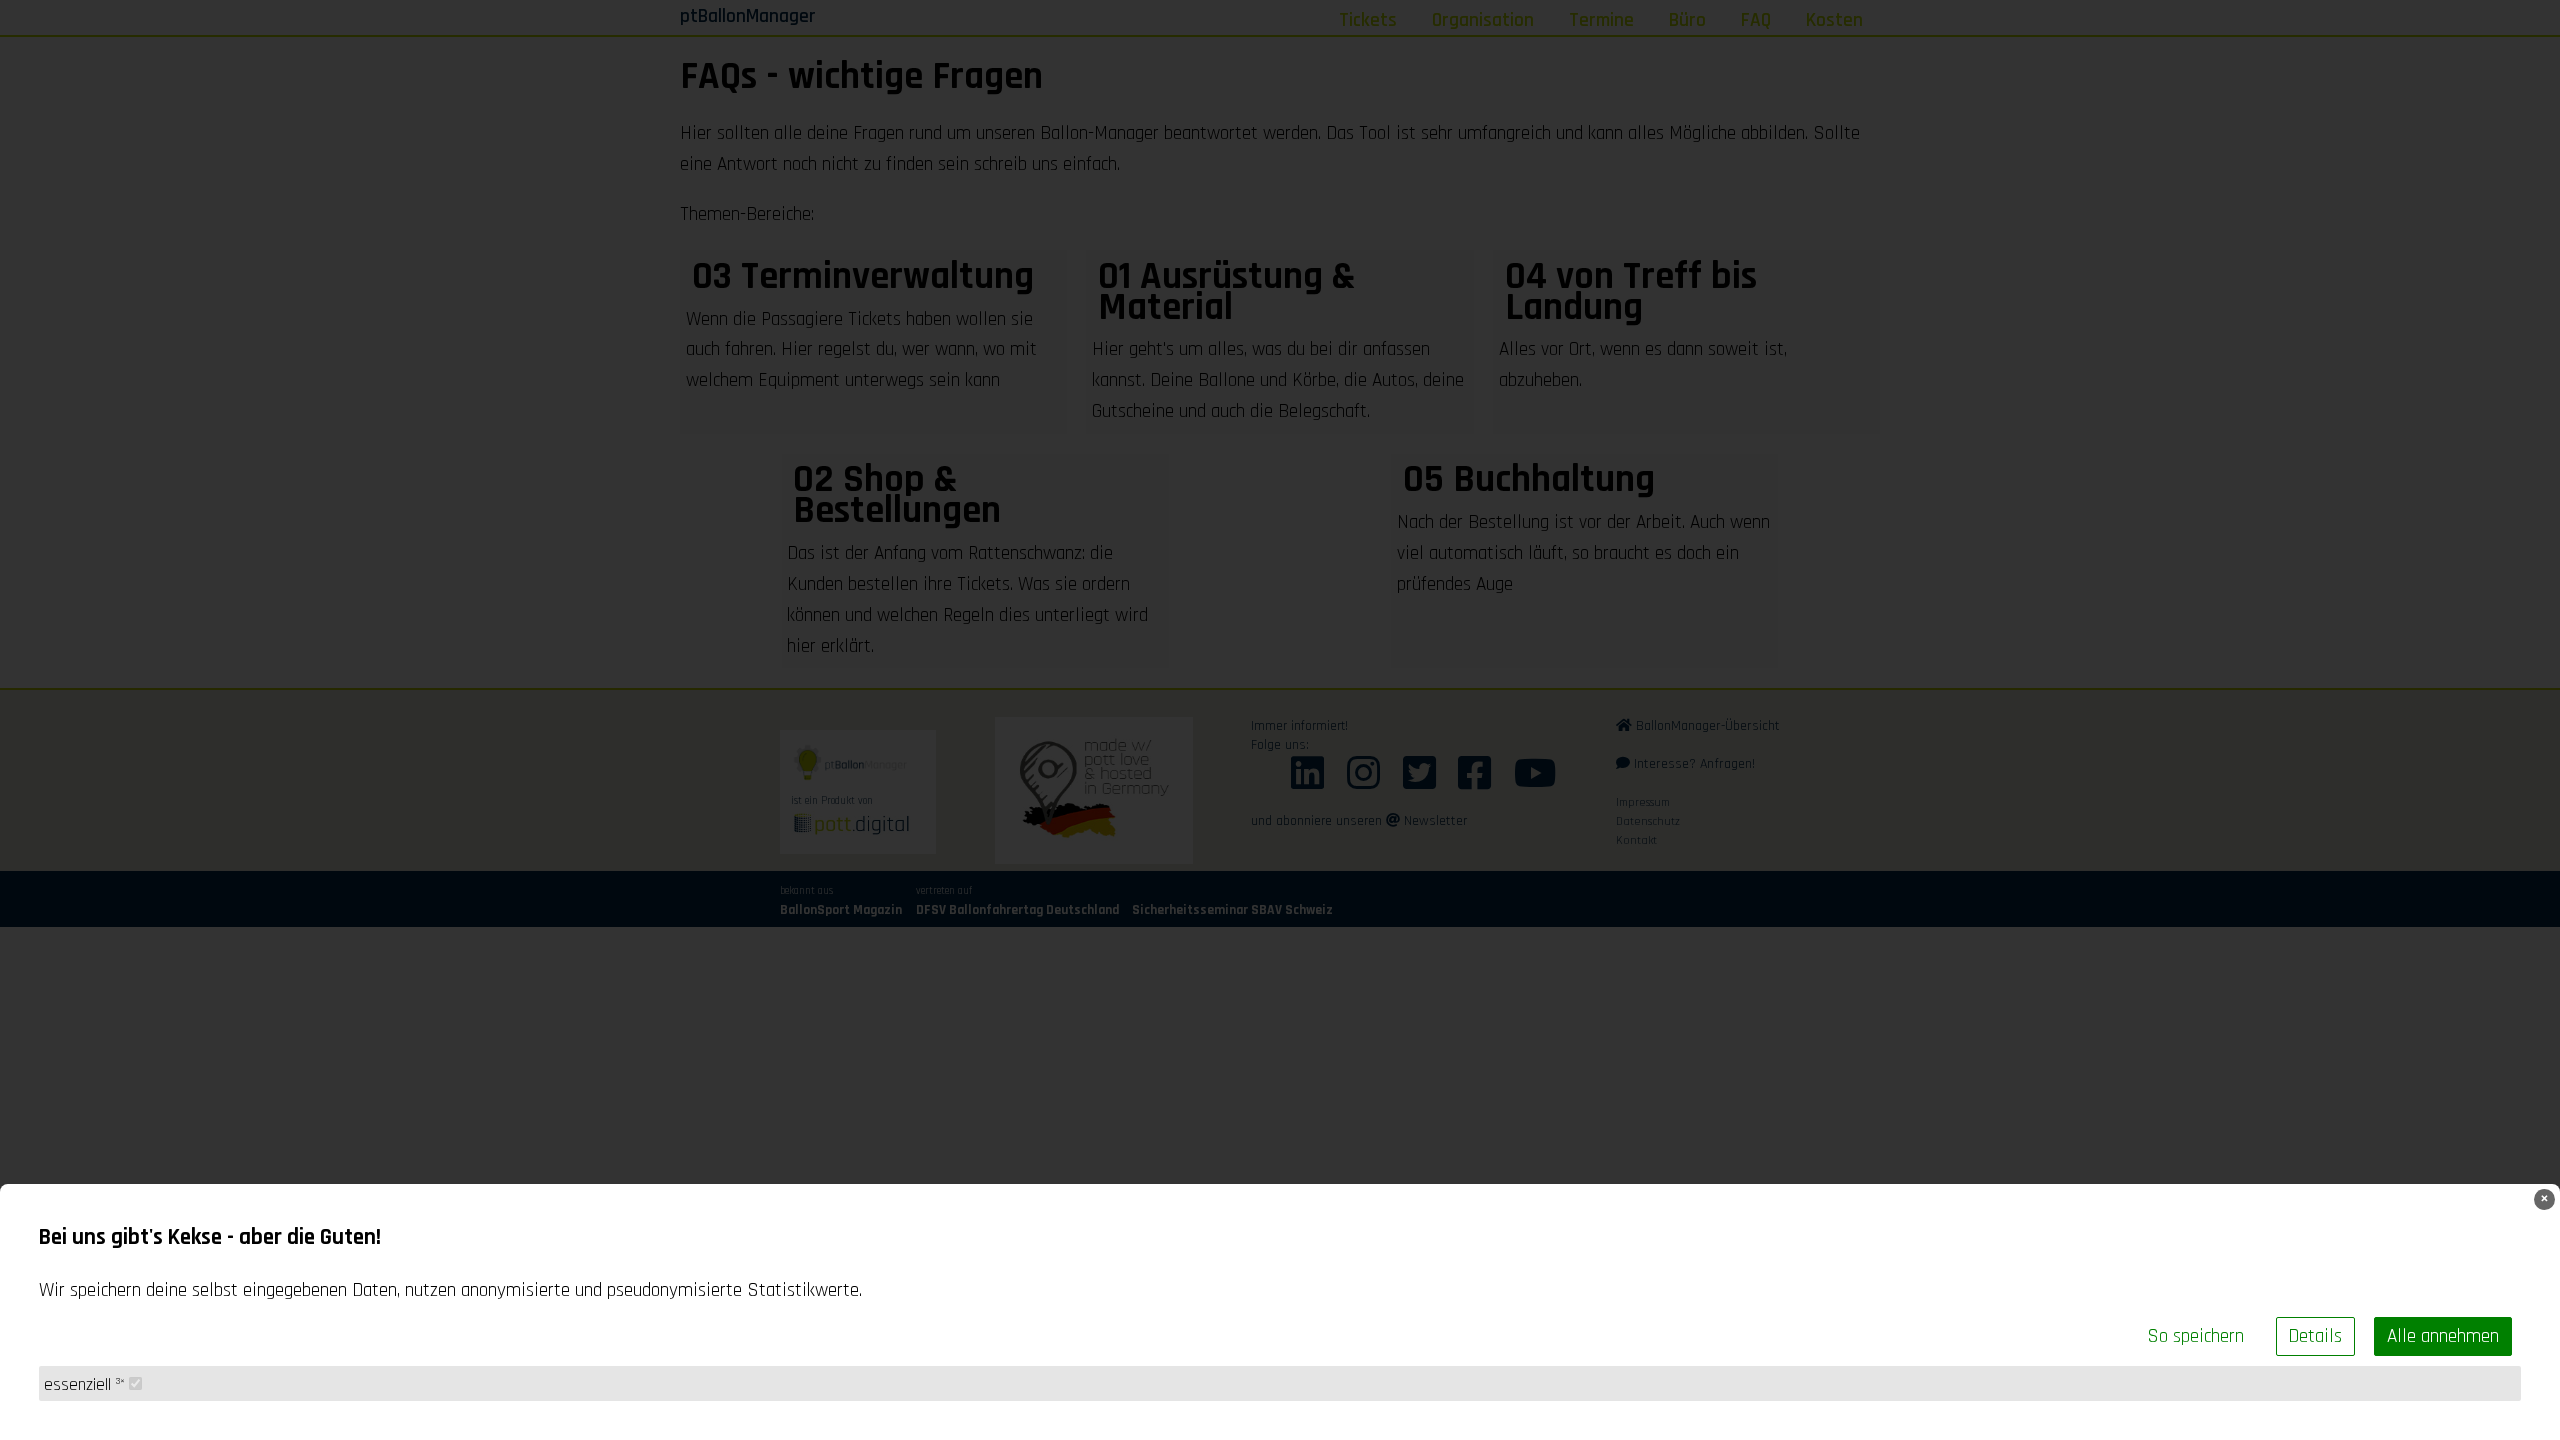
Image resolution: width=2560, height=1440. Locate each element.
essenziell (84, 1385)
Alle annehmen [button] (2443, 1336)
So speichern (2195, 1336)
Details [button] (2315, 1336)
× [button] (2544, 1199)
